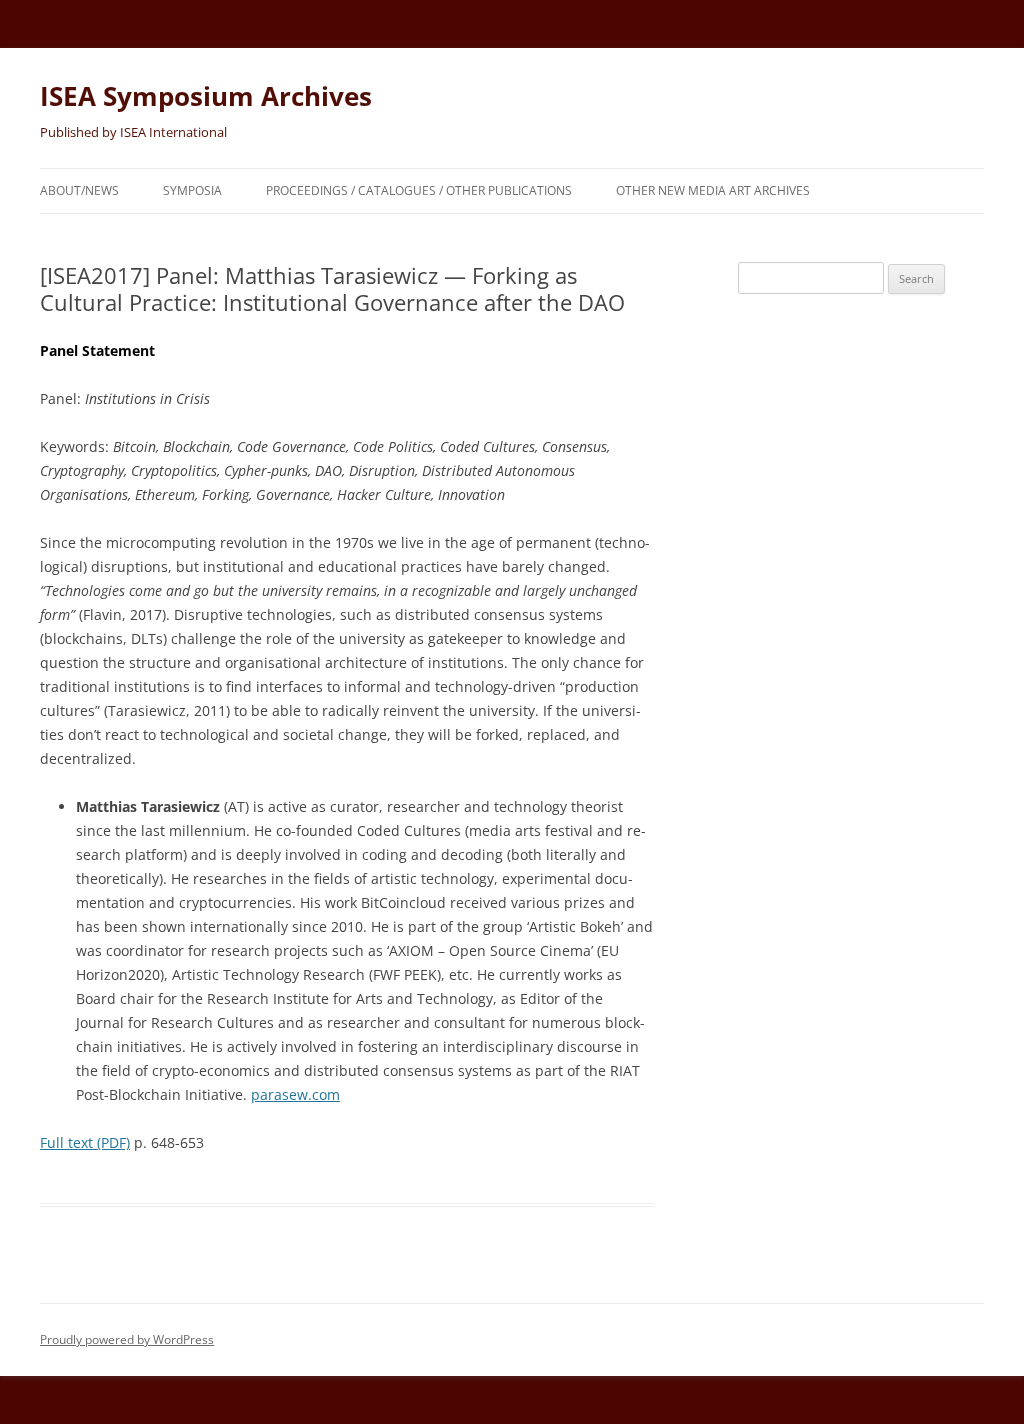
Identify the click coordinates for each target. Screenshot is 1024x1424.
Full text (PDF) (85, 1142)
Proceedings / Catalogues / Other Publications (419, 190)
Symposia (192, 190)
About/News (79, 190)
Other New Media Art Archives (713, 190)
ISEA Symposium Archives (206, 96)
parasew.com (295, 1094)
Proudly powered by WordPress (127, 1339)
